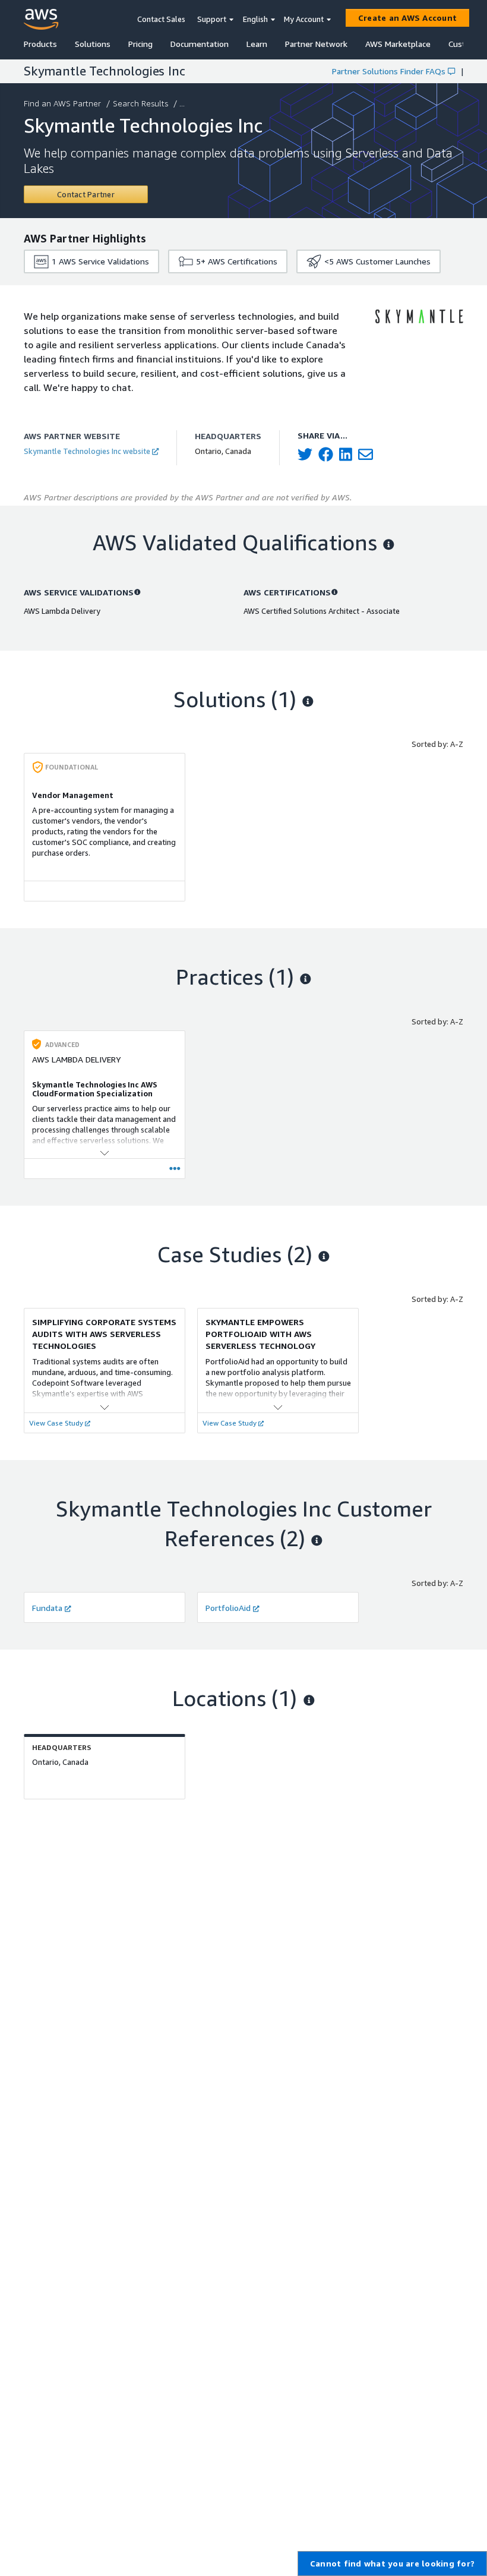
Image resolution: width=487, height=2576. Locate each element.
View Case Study (56, 1423)
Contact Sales (161, 19)
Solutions (93, 44)
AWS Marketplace (398, 44)
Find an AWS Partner (62, 103)
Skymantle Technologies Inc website (87, 451)
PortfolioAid (228, 1608)
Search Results (140, 103)
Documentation (200, 44)
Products (40, 44)
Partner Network (316, 44)
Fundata (47, 1608)
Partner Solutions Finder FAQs (389, 71)
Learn (257, 44)
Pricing (140, 44)
